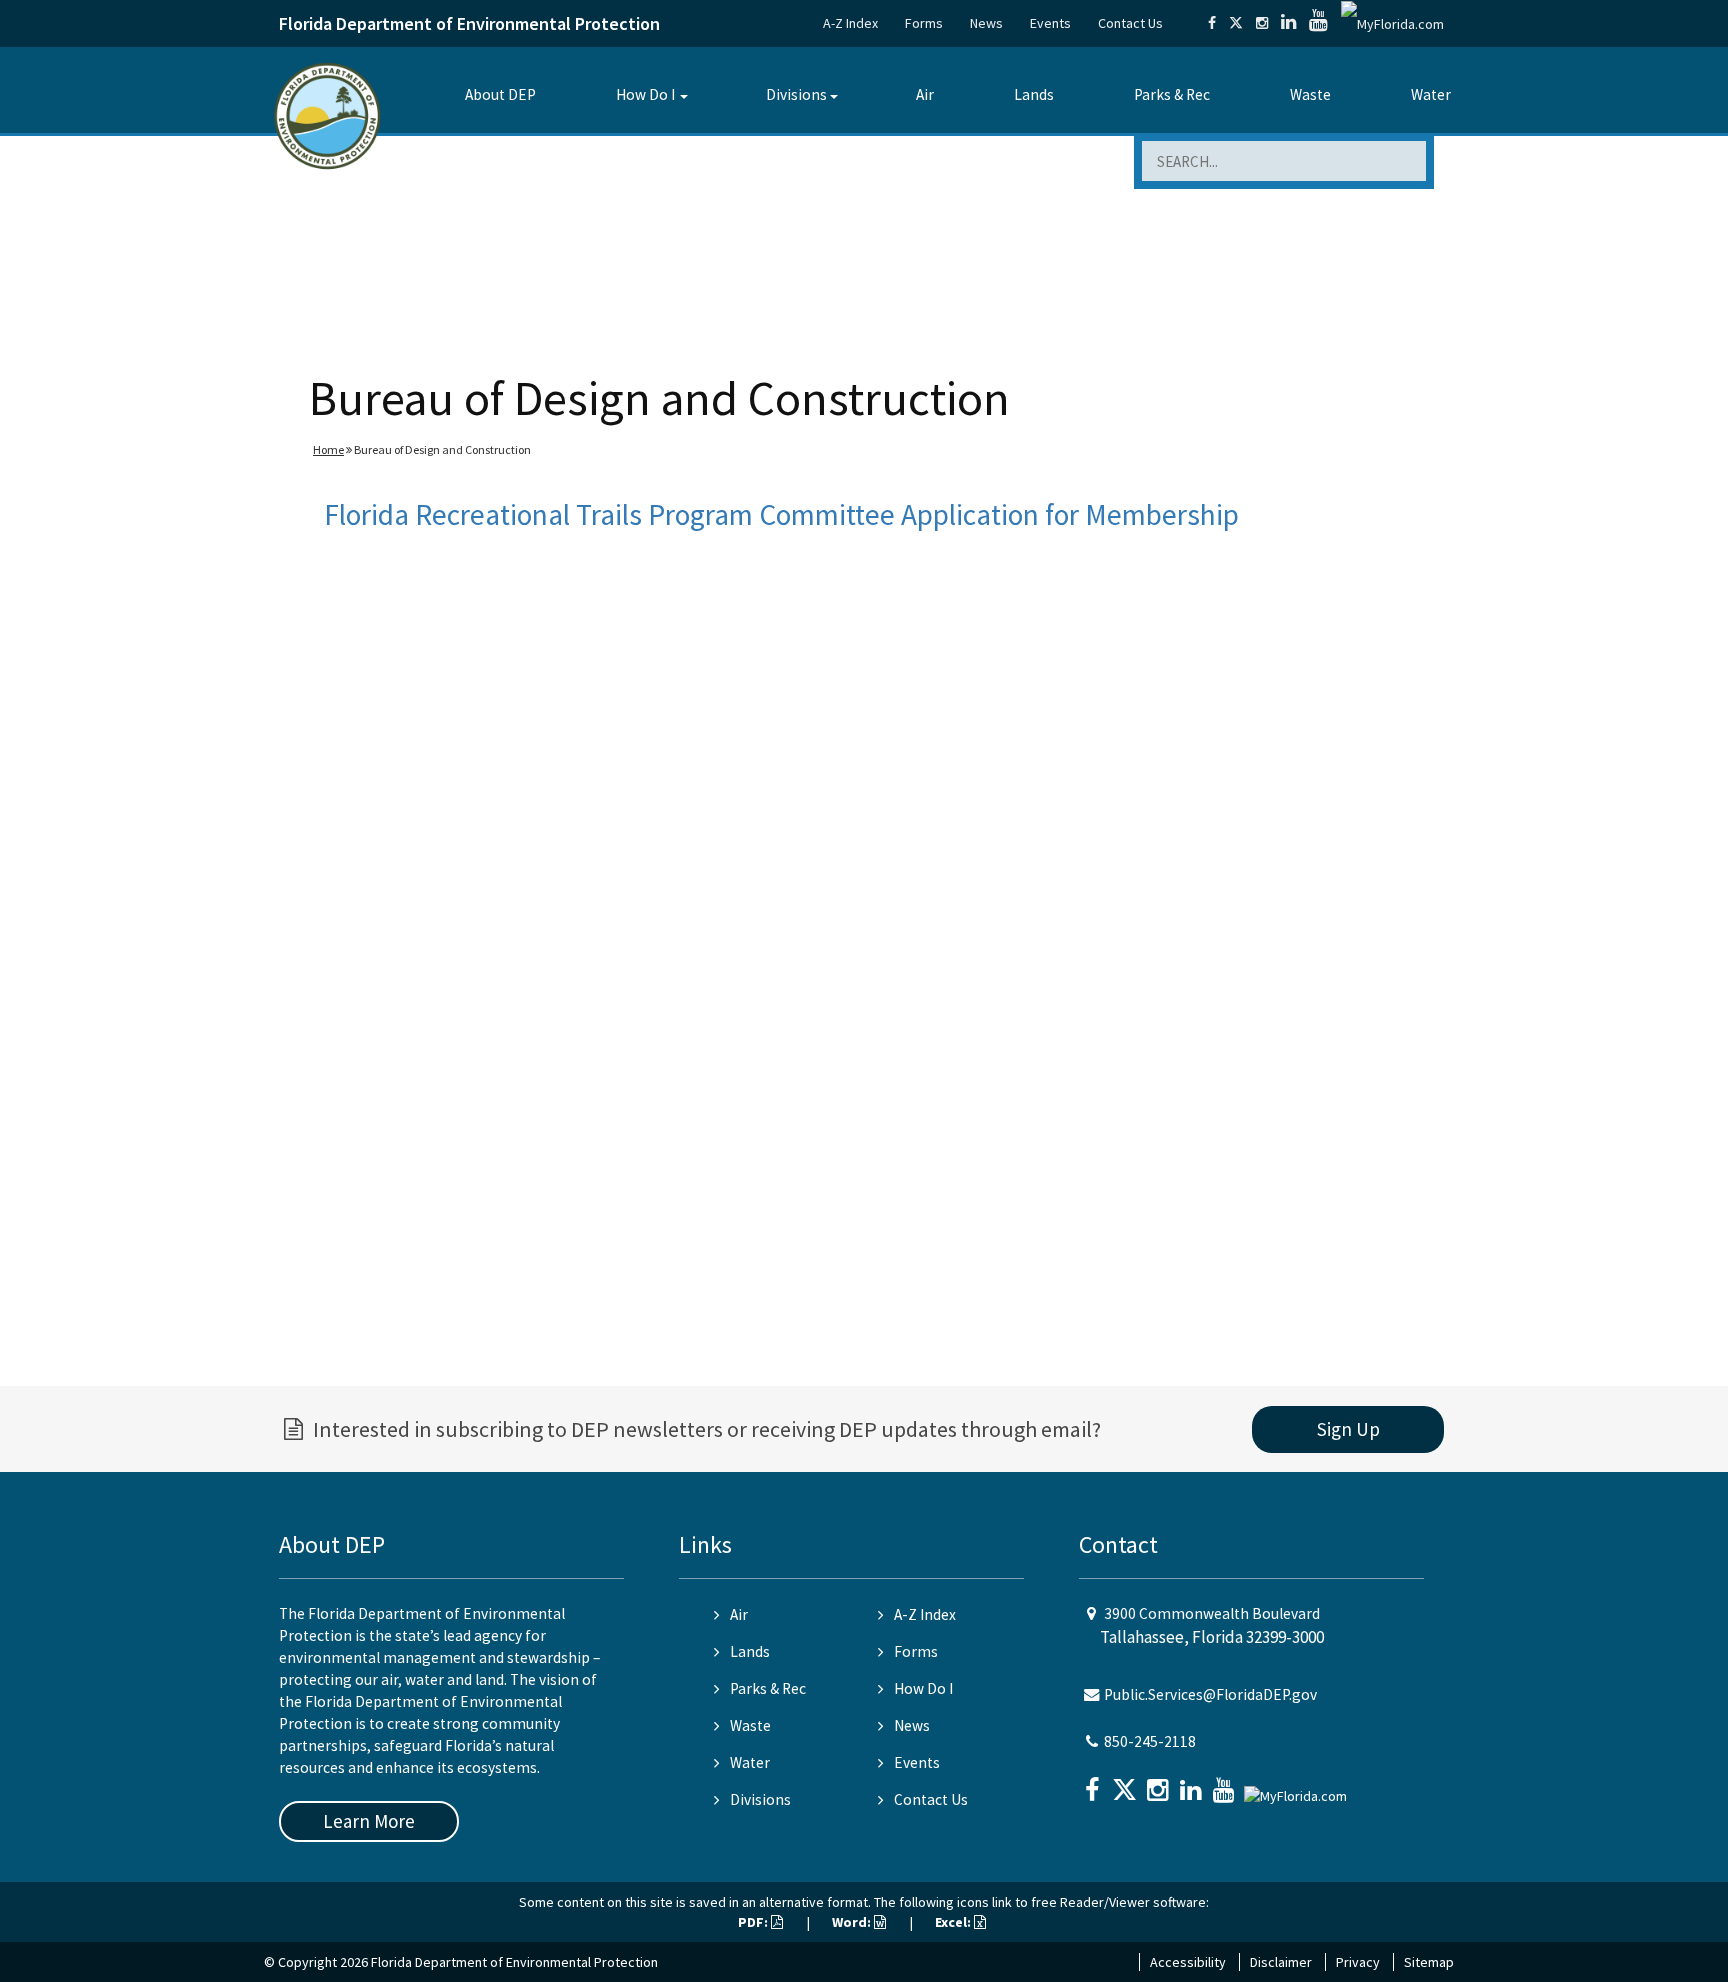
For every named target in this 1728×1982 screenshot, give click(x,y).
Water (1431, 94)
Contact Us (1130, 23)
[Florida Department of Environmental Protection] (327, 114)
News (986, 23)
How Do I (645, 94)
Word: (853, 1922)
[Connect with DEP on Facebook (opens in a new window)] (1212, 23)
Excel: (954, 1922)
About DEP (500, 94)
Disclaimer (1281, 1962)
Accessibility (1188, 1962)
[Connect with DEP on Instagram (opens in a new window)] (1262, 23)
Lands (1034, 94)
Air (925, 94)
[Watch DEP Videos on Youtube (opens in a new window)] (1318, 23)
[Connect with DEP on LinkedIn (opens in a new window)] (1288, 23)
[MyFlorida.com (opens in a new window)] (1392, 23)
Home (328, 449)
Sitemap (1429, 1962)
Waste (1310, 94)
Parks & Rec (1172, 94)
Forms (924, 23)
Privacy (1358, 1962)
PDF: (754, 1922)
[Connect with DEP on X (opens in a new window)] (1236, 23)
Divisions (796, 94)
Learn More (369, 1821)
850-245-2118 (1150, 1741)
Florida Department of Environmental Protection (469, 23)
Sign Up (1348, 1429)
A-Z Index (850, 23)
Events (1050, 23)
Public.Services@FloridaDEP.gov (1210, 1694)
